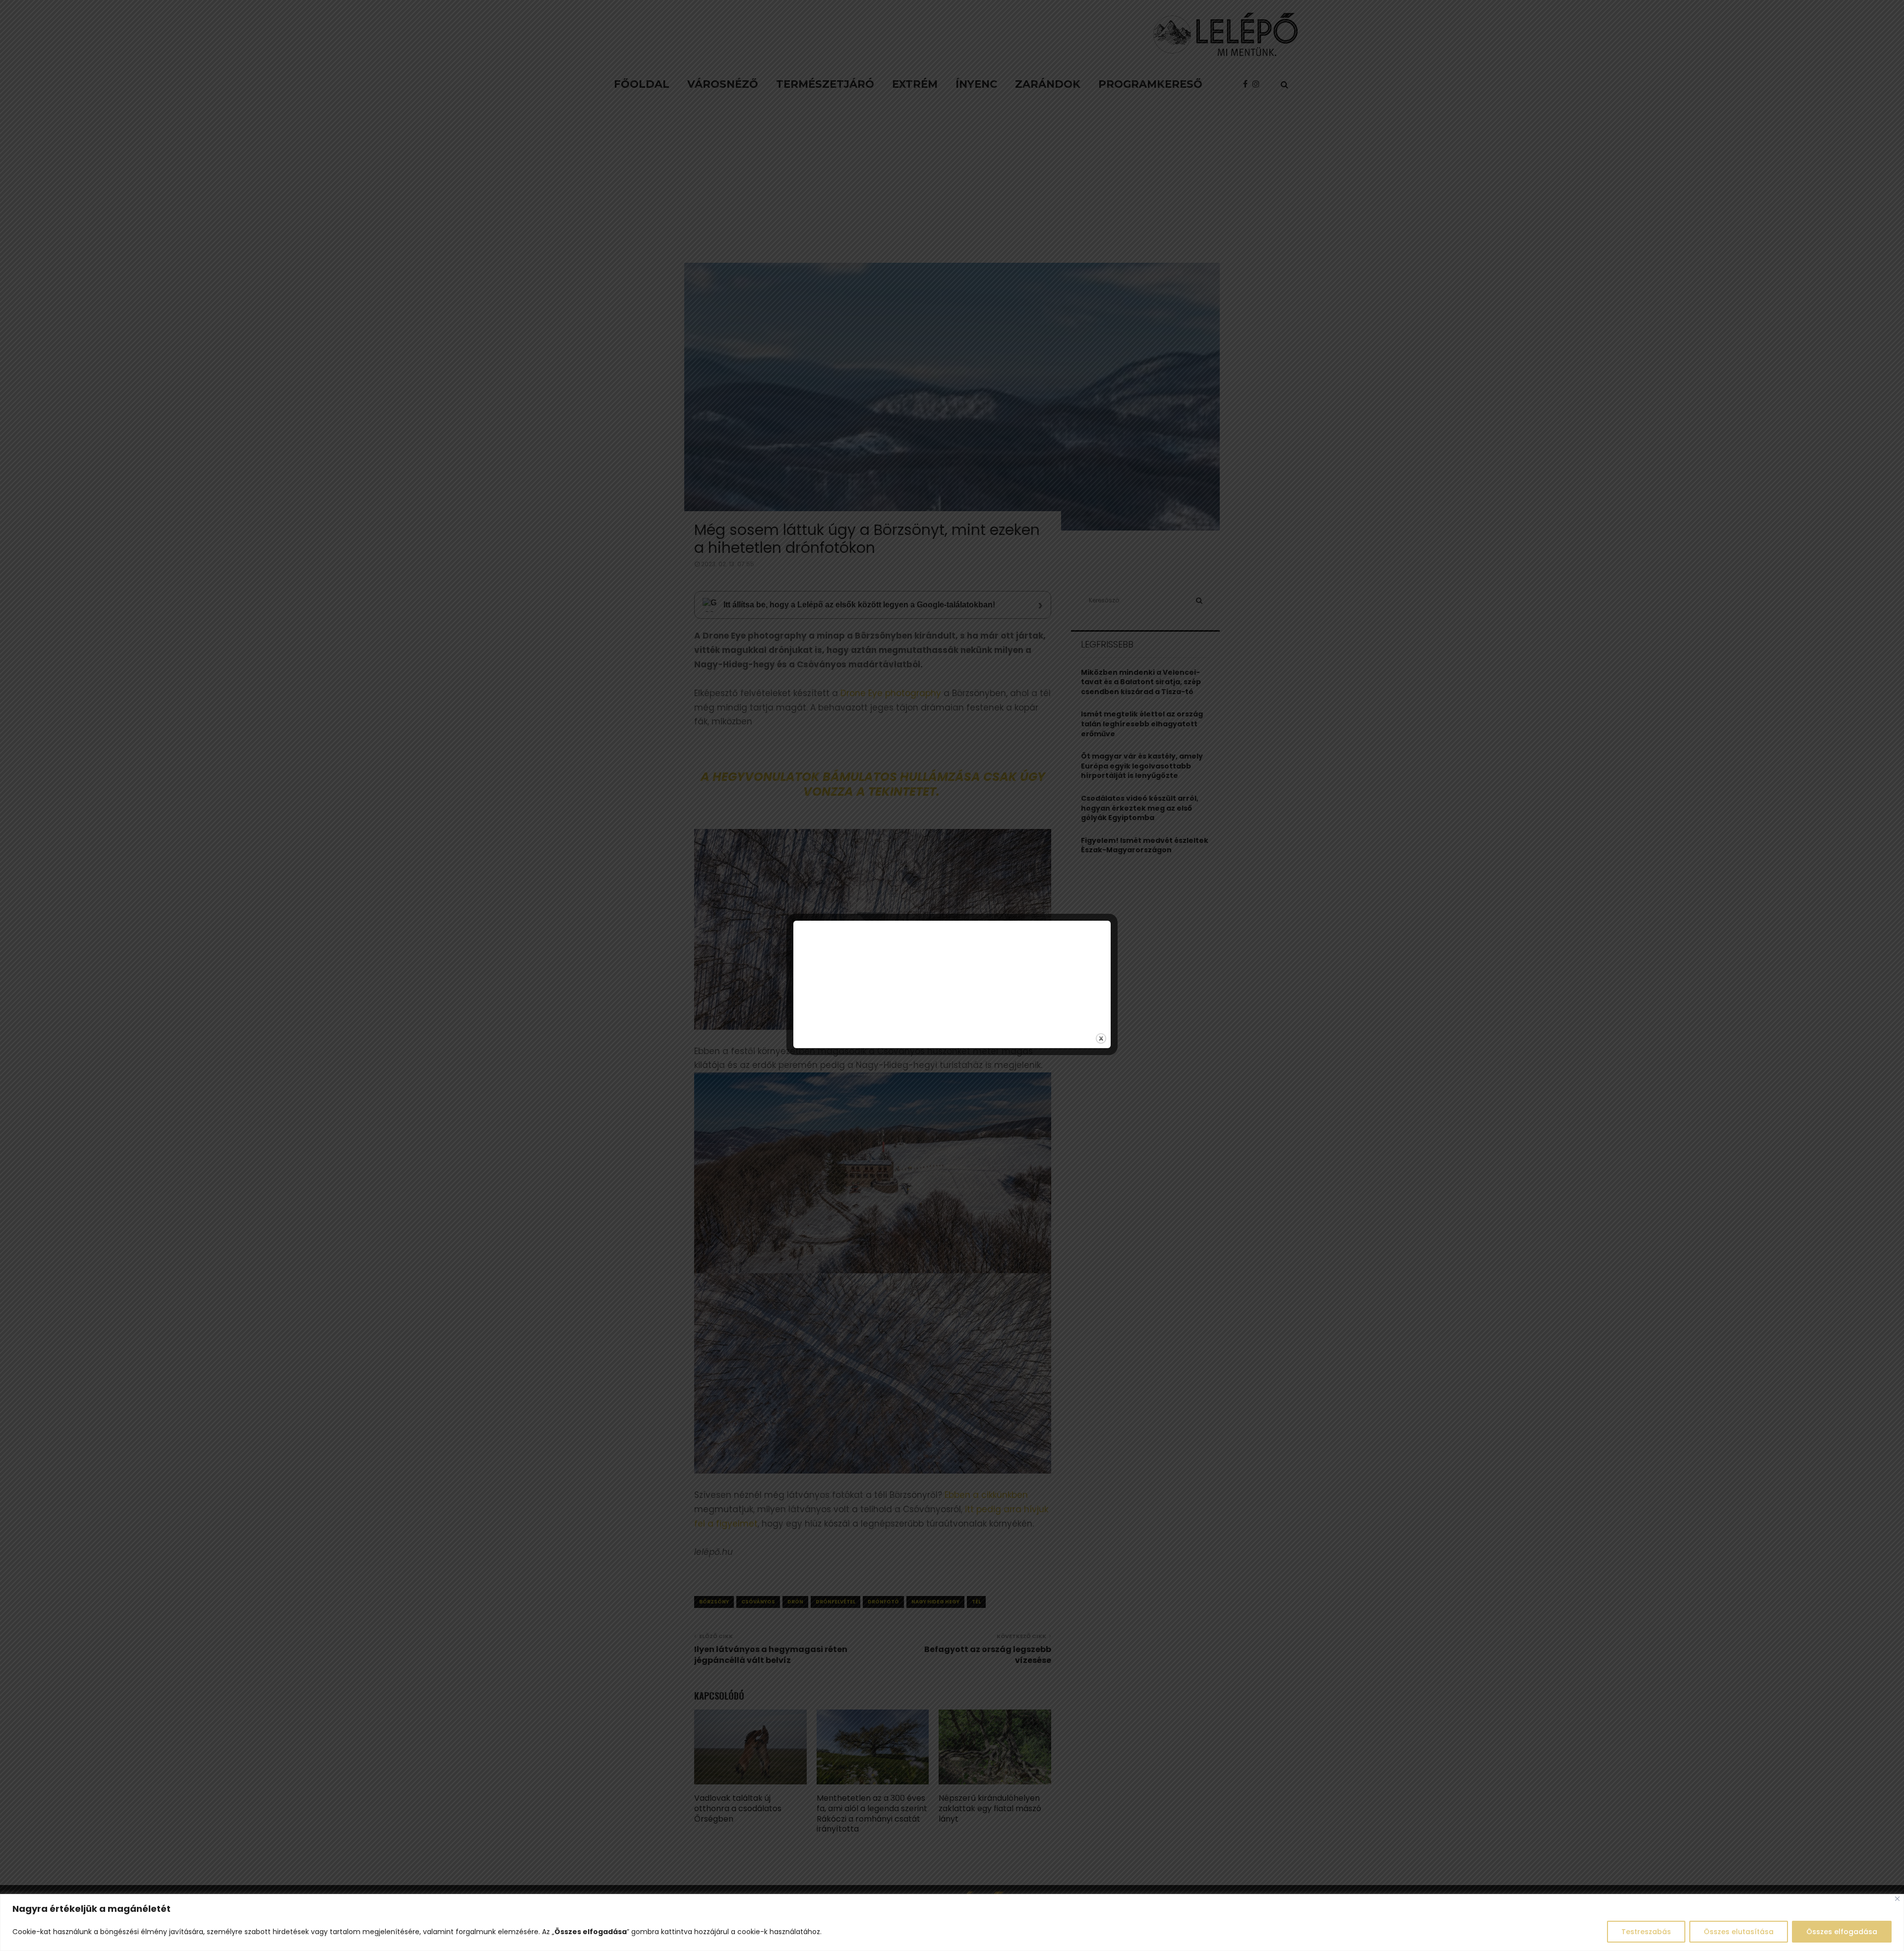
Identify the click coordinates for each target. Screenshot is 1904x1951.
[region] (952, 1922)
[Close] (1897, 1899)
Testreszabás (1646, 1932)
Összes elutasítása (1739, 1932)
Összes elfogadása (1842, 1932)
